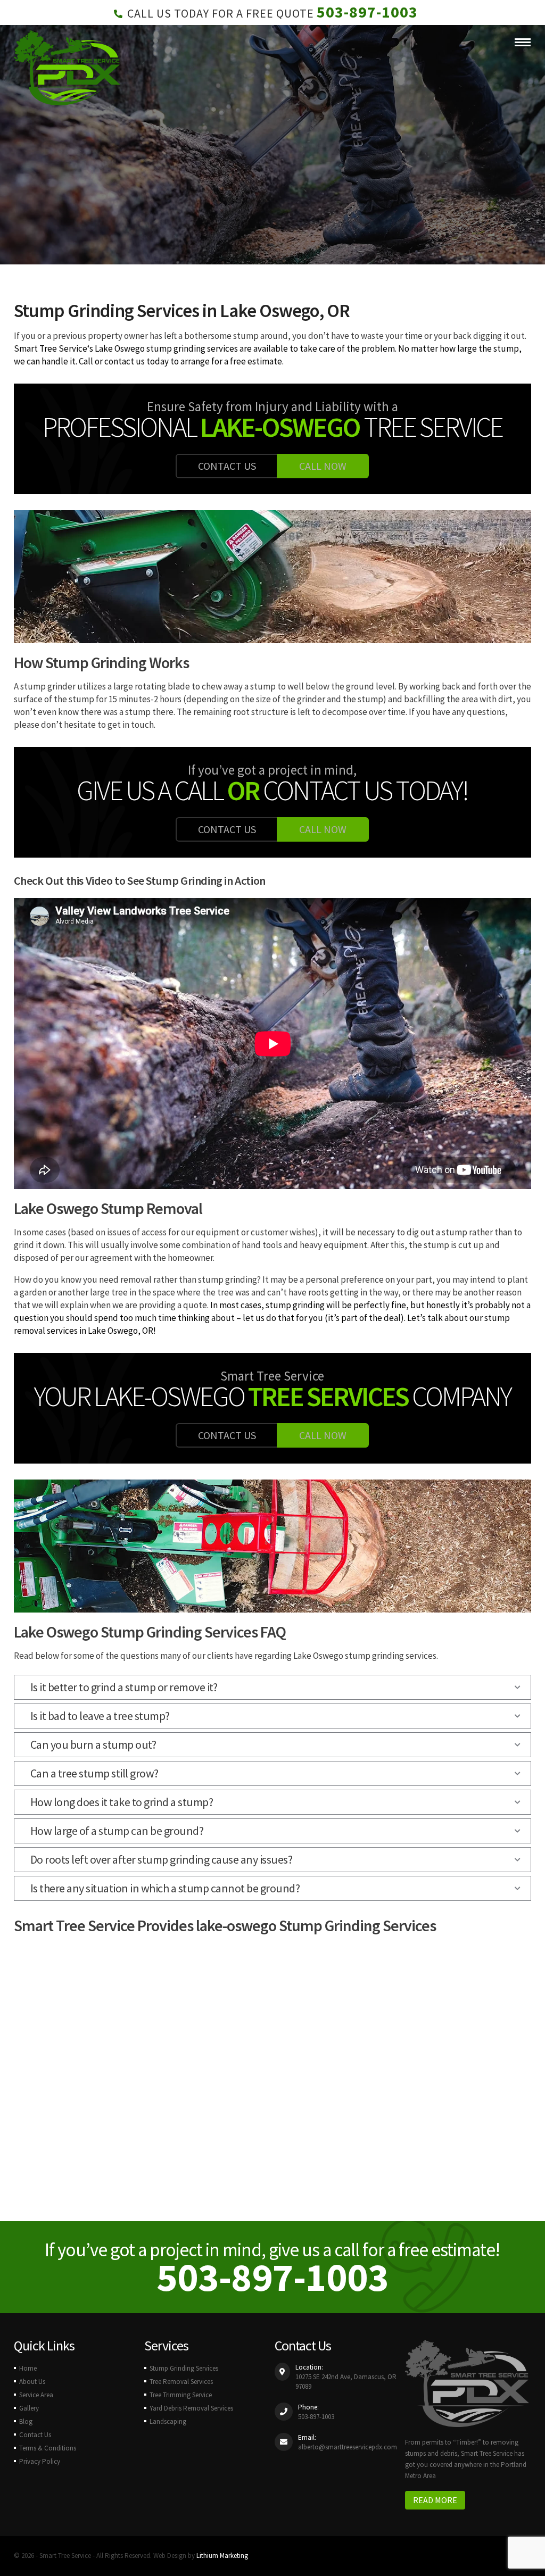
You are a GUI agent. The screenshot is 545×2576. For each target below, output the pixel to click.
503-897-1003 (367, 12)
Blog (26, 2421)
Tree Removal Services (181, 2382)
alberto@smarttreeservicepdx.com (348, 2447)
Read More (435, 2500)
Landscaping (168, 2421)
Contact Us (227, 466)
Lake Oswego (318, 1656)
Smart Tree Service (51, 348)
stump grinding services (391, 1656)
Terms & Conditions (48, 2448)
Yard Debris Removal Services (191, 2408)
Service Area (36, 2395)
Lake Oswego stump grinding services (166, 348)
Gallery (29, 2408)
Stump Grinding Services (184, 2368)
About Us (32, 2382)
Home (28, 2368)
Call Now (323, 466)
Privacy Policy (40, 2461)
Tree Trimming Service (181, 2395)
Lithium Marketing (222, 2556)
